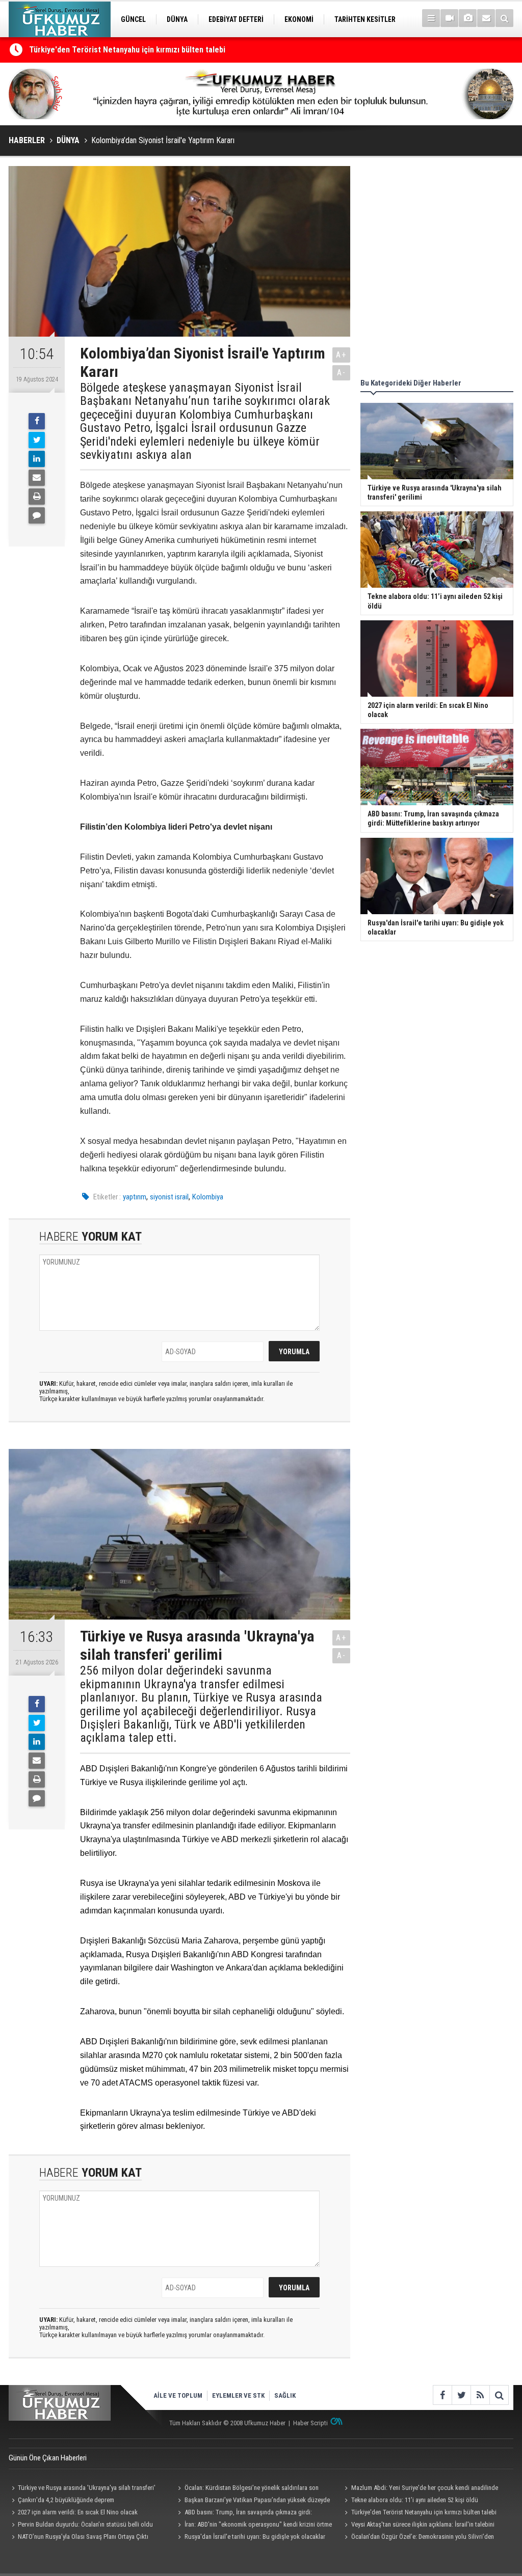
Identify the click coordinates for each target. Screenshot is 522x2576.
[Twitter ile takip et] (461, 2395)
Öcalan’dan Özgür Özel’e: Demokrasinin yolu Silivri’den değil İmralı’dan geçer (417, 2538)
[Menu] (431, 18)
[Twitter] (37, 440)
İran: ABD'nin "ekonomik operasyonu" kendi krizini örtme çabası (254, 2526)
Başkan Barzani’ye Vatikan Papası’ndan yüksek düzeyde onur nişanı (253, 2501)
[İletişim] (486, 18)
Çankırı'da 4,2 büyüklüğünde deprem (66, 2500)
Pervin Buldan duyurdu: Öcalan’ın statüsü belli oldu (85, 2524)
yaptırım (135, 1197)
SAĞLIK (285, 2395)
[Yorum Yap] (37, 515)
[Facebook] (37, 421)
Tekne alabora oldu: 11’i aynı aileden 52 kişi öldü (415, 2500)
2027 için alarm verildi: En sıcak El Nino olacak (78, 2512)
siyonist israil (169, 1197)
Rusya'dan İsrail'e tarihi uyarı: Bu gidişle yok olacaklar (255, 2537)
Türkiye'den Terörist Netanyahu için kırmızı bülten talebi (127, 50)
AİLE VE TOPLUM (178, 2395)
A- (342, 373)
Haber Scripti (310, 2423)
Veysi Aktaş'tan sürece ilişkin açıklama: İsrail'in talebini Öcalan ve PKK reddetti (418, 2526)
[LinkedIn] (37, 459)
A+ (341, 355)
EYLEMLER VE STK (238, 2395)
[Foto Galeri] (468, 18)
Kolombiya (208, 1197)
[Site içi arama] (504, 18)
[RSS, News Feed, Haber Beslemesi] (480, 2395)
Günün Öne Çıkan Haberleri (48, 2458)
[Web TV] (449, 18)
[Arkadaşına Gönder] (37, 478)
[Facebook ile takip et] (442, 2395)
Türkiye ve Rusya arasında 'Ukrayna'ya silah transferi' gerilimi (82, 2489)
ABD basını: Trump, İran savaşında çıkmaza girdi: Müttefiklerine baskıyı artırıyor (244, 2513)
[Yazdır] (37, 497)
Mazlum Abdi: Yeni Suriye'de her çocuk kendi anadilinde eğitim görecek (420, 2489)
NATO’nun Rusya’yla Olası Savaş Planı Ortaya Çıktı (83, 2537)
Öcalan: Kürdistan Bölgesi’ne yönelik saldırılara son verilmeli (247, 2489)
